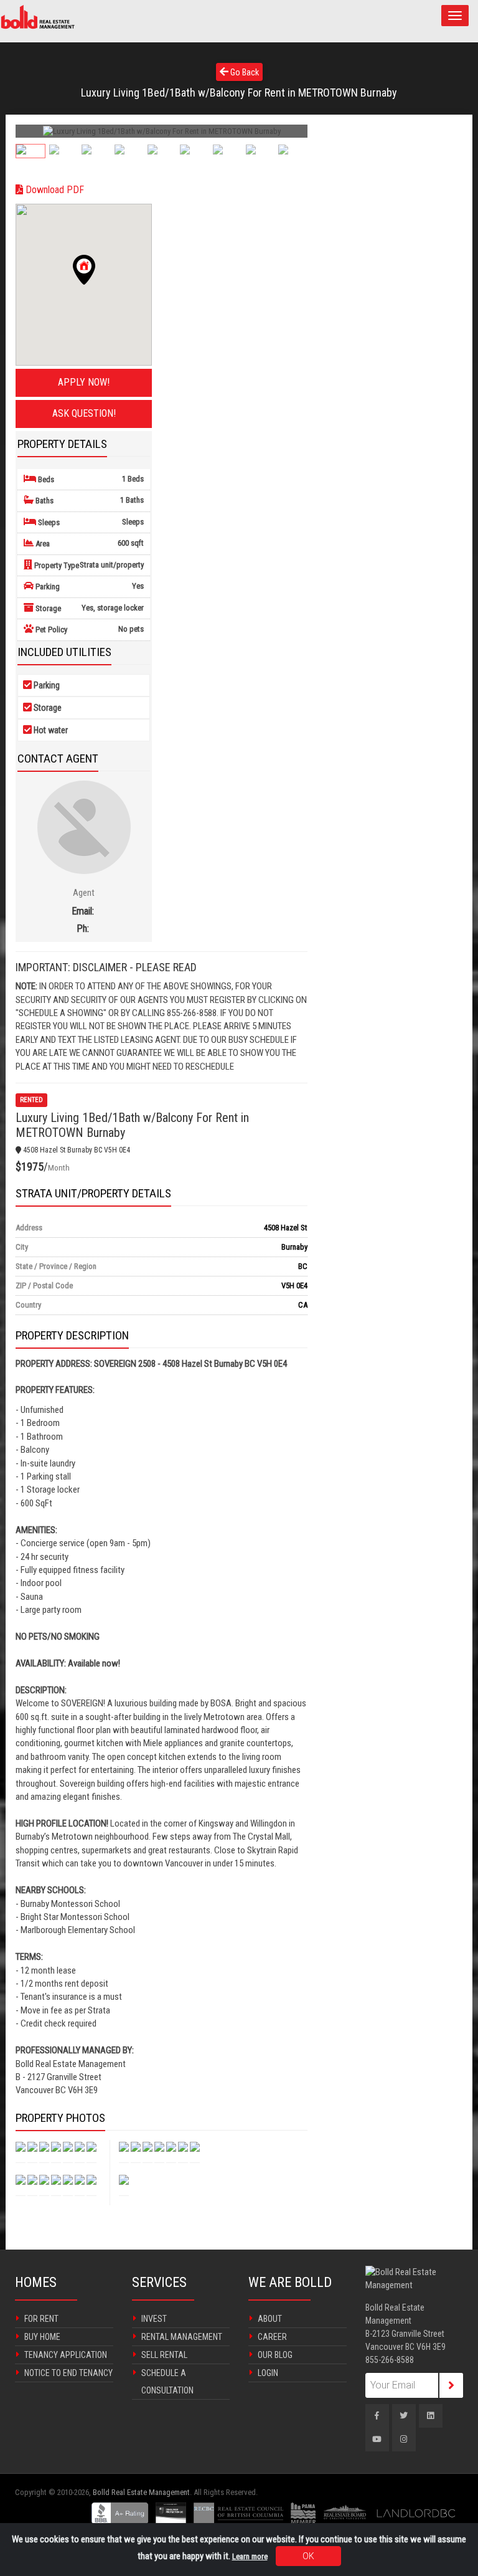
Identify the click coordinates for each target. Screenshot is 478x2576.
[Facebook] (377, 2416)
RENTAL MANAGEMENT (182, 2337)
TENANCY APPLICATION (66, 2355)
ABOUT (270, 2319)
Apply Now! (84, 382)
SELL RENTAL (164, 2355)
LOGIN (268, 2373)
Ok (308, 2556)
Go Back (244, 72)
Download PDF (54, 190)
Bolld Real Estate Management (141, 2492)
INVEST (154, 2319)
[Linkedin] (431, 2416)
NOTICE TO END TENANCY (68, 2373)
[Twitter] (404, 2416)
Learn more (250, 2556)
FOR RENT (41, 2319)
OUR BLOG (275, 2355)
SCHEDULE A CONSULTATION (167, 2382)
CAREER (272, 2337)
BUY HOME (42, 2337)
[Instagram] (404, 2440)
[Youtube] (377, 2440)
